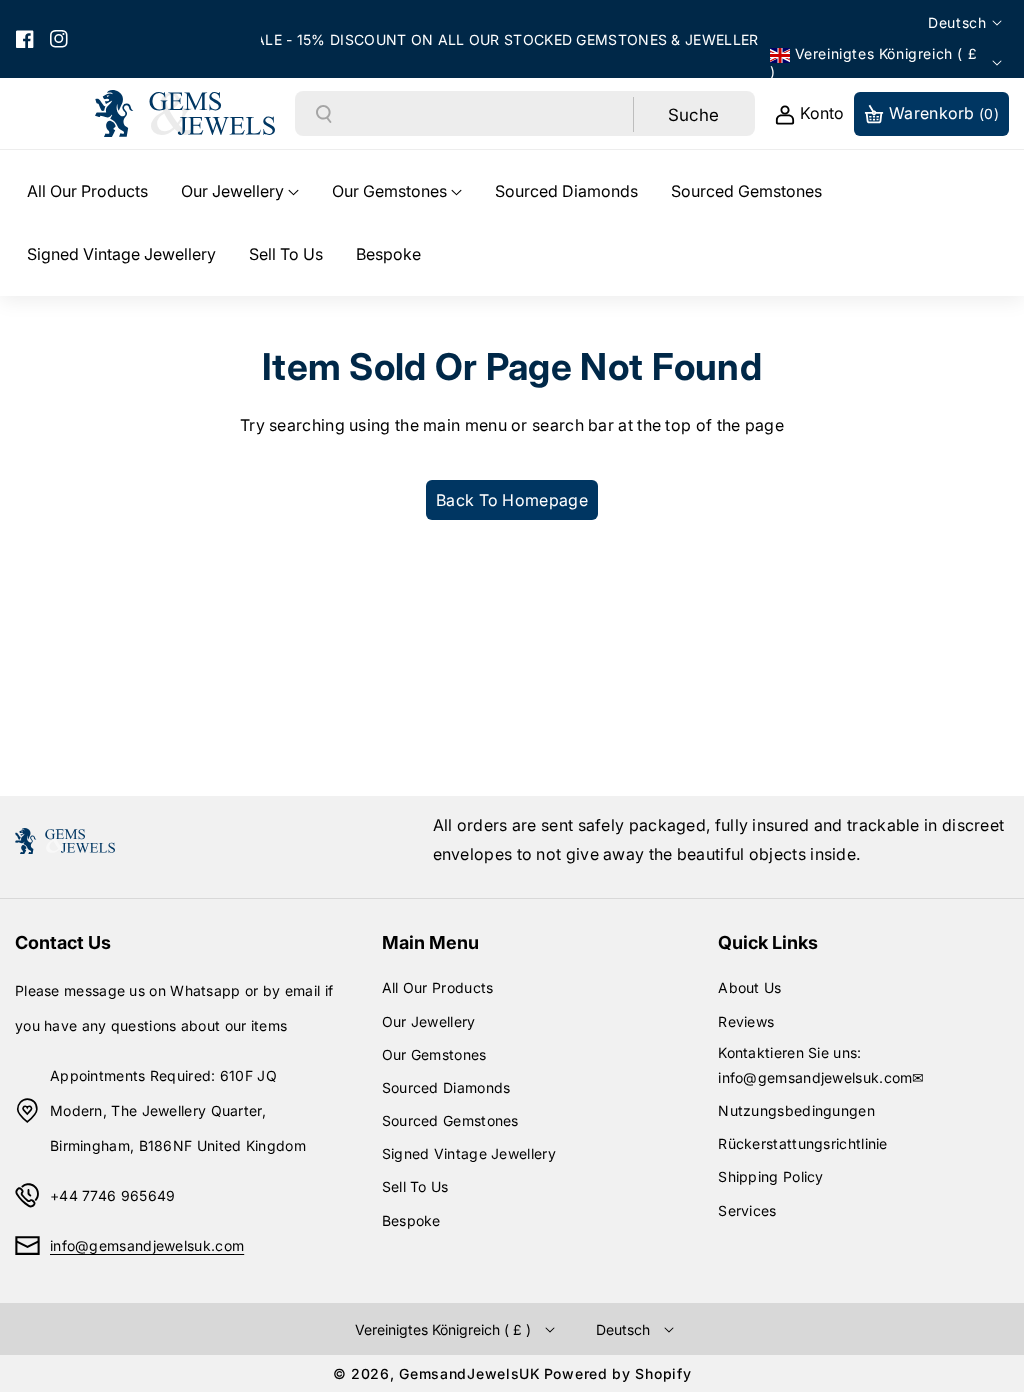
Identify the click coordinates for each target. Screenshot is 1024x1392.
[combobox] (483, 114)
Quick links (768, 942)
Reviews (746, 1021)
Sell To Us (415, 1186)
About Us (749, 987)
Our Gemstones (434, 1054)
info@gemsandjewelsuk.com (147, 1245)
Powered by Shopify (618, 1373)
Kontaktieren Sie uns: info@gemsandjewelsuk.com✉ (821, 1065)
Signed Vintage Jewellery (469, 1153)
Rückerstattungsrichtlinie (803, 1143)
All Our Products (438, 987)
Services (747, 1210)
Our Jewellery (429, 1021)
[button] (240, 191)
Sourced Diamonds (446, 1087)
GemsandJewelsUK (470, 1373)
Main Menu (430, 942)
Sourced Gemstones (450, 1120)
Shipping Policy (771, 1176)
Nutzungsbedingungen (796, 1110)
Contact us (63, 942)
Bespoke (411, 1220)
